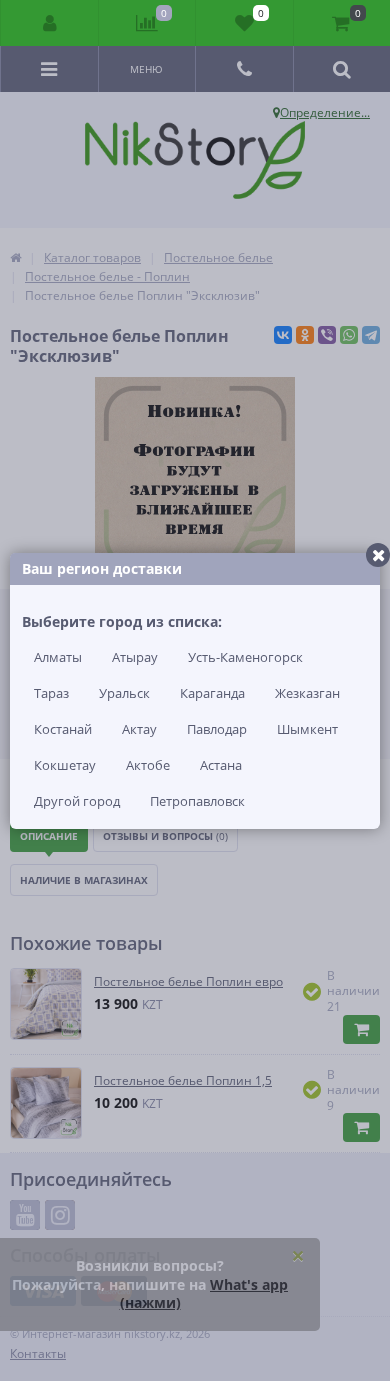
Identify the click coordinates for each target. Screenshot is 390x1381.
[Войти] (50, 23)
